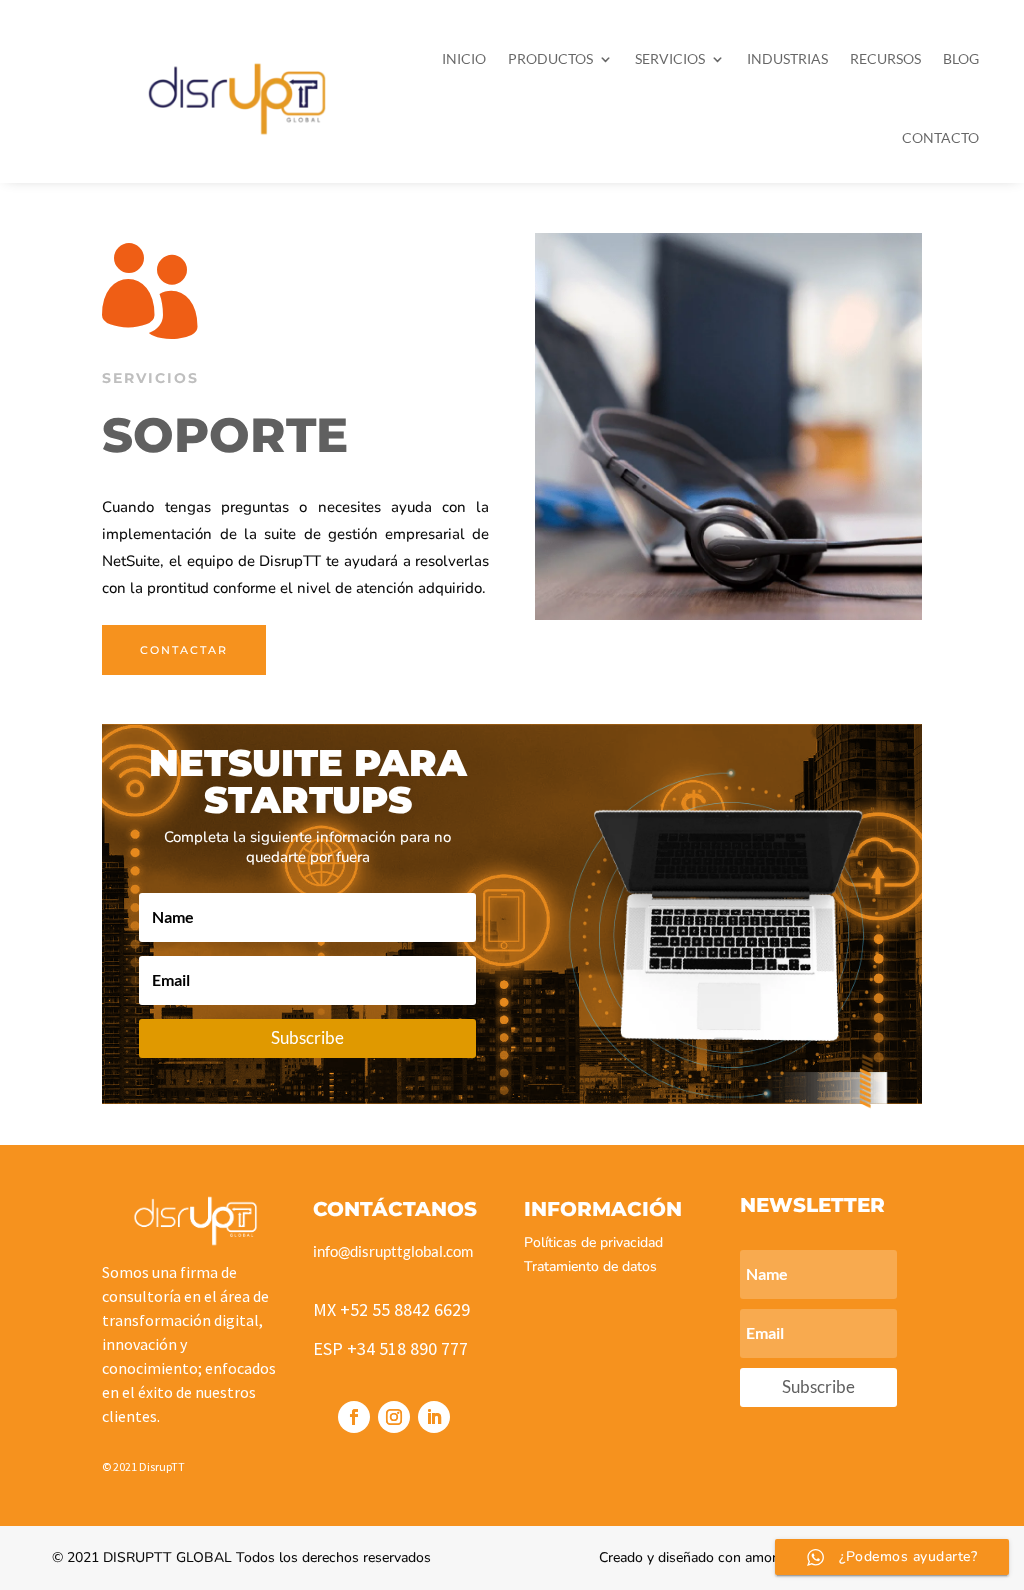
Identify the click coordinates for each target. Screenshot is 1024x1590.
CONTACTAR (184, 650)
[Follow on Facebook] (354, 1417)
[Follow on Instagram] (394, 1417)
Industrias (787, 58)
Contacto (940, 137)
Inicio (464, 58)
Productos (550, 58)
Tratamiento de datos (590, 1266)
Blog (961, 58)
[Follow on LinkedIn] (434, 1417)
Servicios (670, 58)
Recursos (885, 58)
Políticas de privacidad (593, 1242)
